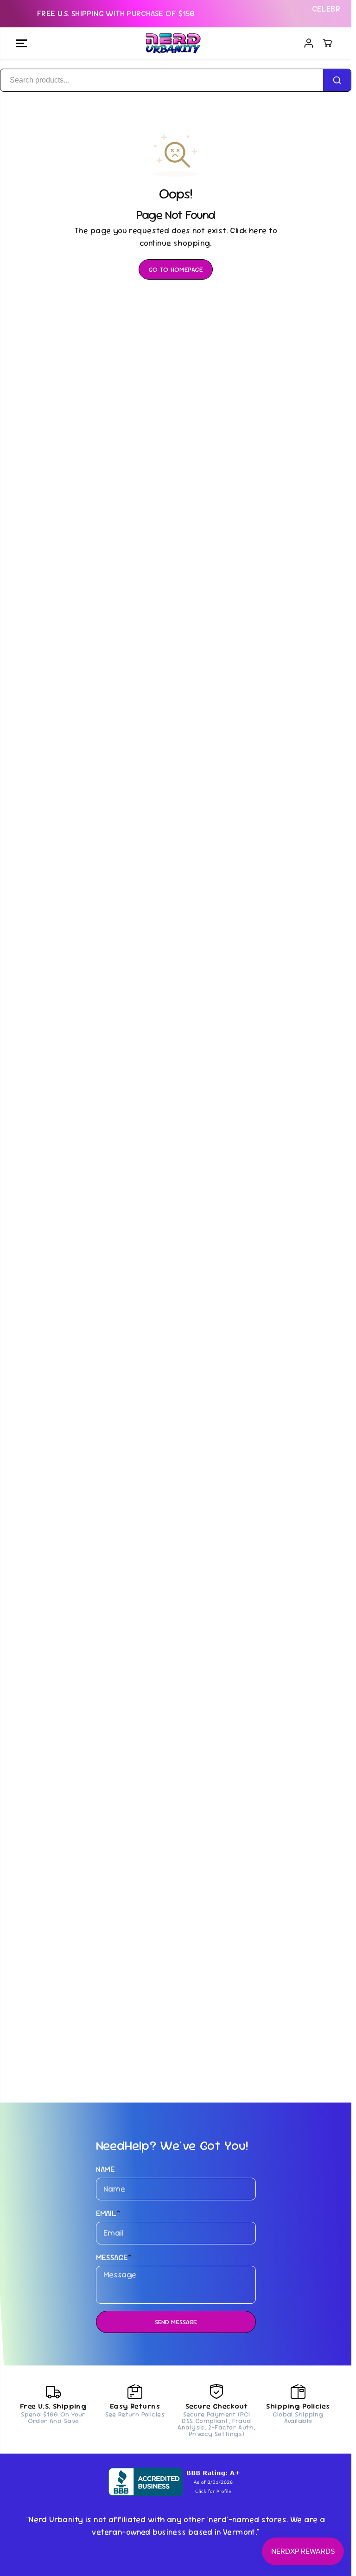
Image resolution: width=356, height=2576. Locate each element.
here (258, 230)
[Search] (337, 80)
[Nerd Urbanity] (173, 44)
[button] (21, 44)
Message (114, 2257)
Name (106, 2169)
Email (108, 2213)
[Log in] (309, 43)
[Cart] (327, 43)
